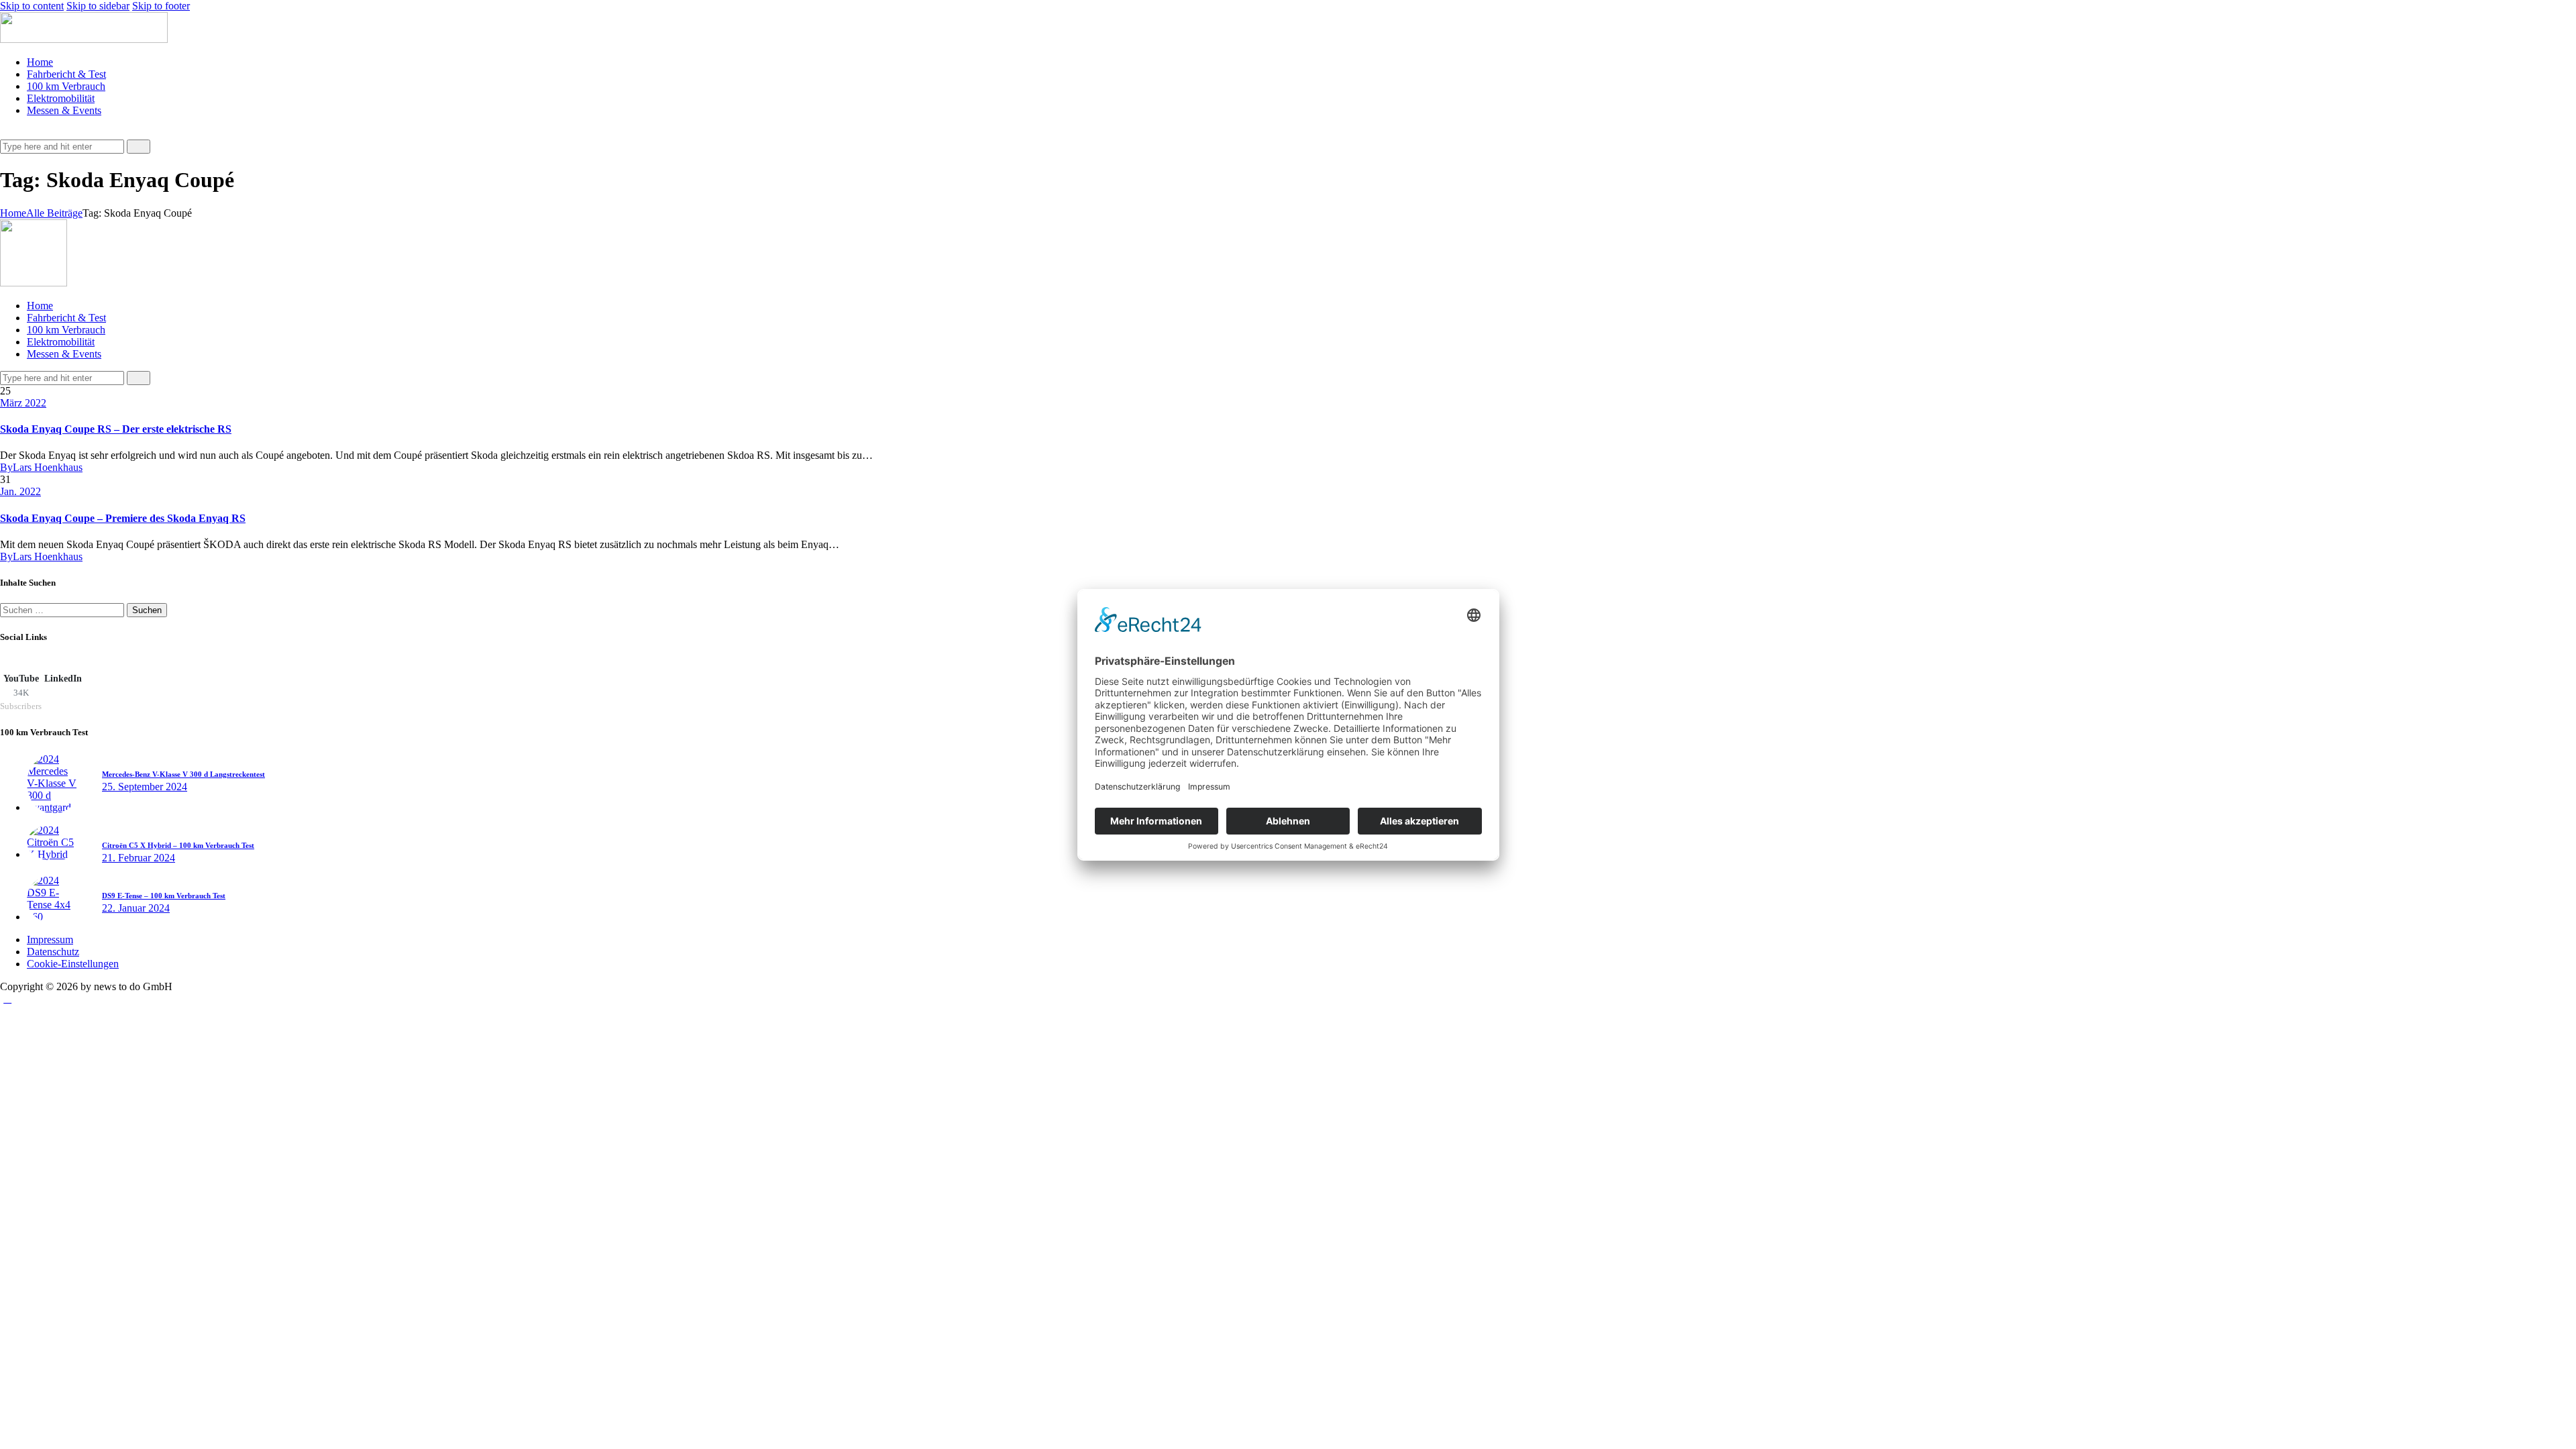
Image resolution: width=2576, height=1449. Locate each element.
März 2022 (23, 403)
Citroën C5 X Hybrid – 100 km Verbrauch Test (178, 845)
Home (13, 213)
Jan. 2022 (20, 491)
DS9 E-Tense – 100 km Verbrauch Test (164, 896)
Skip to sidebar (98, 6)
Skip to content (32, 6)
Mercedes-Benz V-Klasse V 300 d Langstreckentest (183, 774)
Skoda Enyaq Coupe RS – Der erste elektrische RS (116, 429)
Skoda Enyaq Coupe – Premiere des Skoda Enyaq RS (123, 518)
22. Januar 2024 (136, 908)
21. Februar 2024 (139, 858)
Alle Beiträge (54, 213)
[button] (7, 133)
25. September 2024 (145, 787)
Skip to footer (161, 6)
